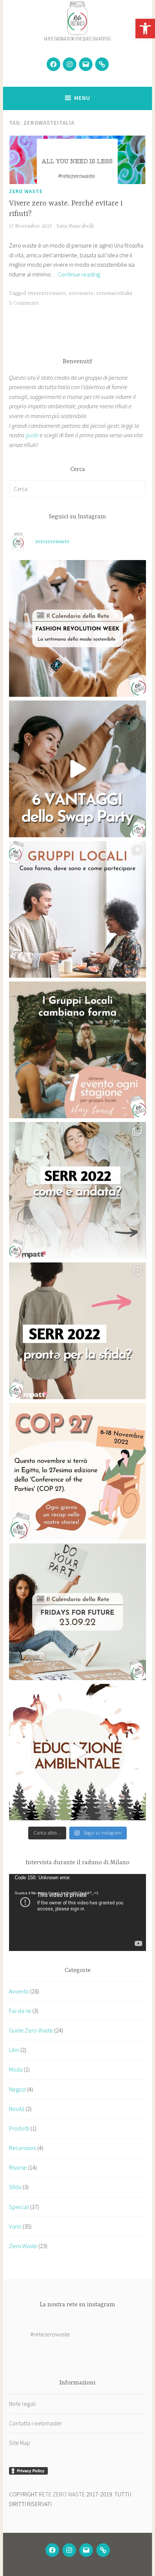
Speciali (19, 2207)
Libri (14, 2050)
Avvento (19, 1991)
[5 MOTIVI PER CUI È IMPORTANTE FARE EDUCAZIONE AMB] (77, 1752)
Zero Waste (26, 191)
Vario (15, 2226)
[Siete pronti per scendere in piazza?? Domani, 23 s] (77, 1612)
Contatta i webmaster (36, 2423)
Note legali (22, 2404)
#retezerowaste (50, 2334)
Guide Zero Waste (31, 2030)
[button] (145, 29)
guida (32, 435)
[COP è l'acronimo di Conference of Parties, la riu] (77, 1471)
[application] (77, 1912)
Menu (82, 98)
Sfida (15, 2187)
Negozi (17, 2089)
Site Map (20, 2443)
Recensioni (23, 2148)
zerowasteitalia (114, 293)
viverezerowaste (47, 293)
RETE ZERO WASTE (62, 2494)
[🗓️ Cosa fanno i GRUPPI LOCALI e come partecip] (77, 909)
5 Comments (24, 303)
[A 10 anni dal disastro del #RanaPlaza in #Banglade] (77, 628)
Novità (17, 2109)
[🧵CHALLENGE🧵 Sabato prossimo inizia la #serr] (77, 1331)
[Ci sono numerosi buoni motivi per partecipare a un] (77, 769)
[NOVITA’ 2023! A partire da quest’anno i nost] (77, 1050)
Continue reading (79, 274)
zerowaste (81, 293)
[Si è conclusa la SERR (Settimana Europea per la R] (77, 1190)
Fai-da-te (20, 2011)
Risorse (18, 2167)
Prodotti (19, 2128)
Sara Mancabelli (75, 226)
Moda (16, 2069)
